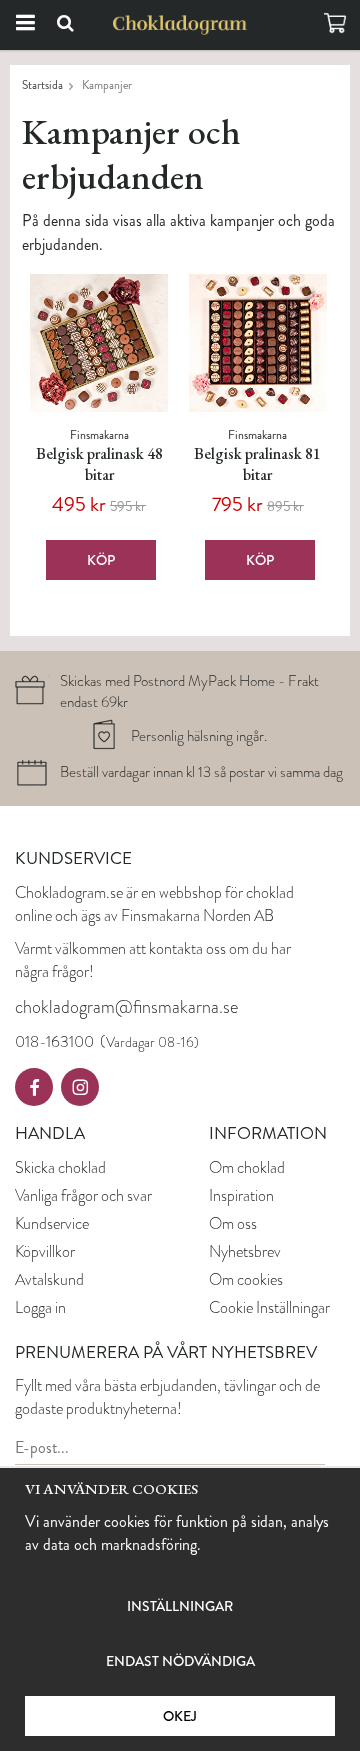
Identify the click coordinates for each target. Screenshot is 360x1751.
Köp (101, 560)
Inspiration (241, 1195)
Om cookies (246, 1279)
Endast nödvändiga (180, 1661)
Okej (180, 1716)
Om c (226, 1167)
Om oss (233, 1223)
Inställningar (180, 1606)
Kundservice (52, 1223)
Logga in (40, 1307)
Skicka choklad (60, 1167)
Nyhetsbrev (245, 1251)
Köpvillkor (45, 1251)
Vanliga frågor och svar (83, 1195)
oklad (268, 1167)
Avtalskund (49, 1279)
